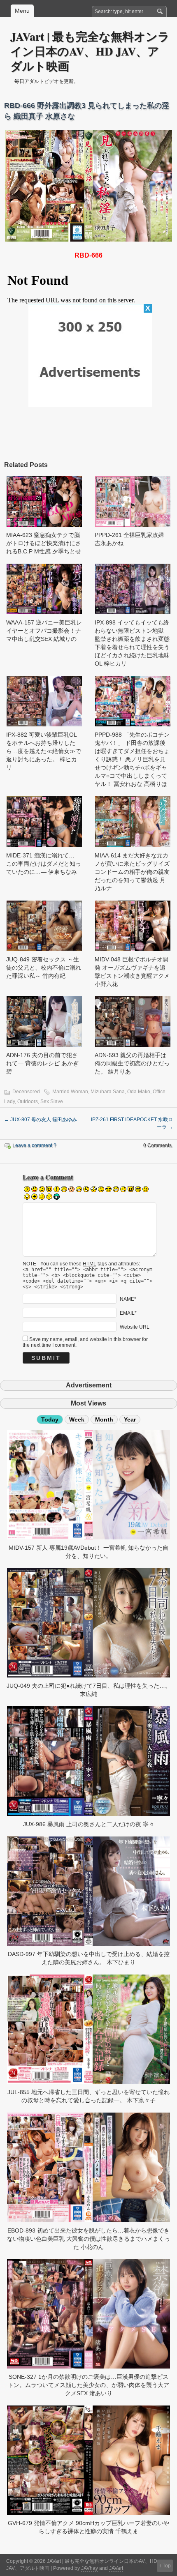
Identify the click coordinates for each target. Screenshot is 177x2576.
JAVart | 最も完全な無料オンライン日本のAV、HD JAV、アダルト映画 (90, 51)
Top (167, 2566)
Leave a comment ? (34, 1145)
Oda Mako (139, 1092)
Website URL (135, 1327)
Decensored (26, 1092)
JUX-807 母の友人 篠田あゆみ (41, 1120)
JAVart (116, 2568)
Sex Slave (52, 1101)
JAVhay (90, 2568)
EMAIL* (128, 1313)
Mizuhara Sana (108, 1092)
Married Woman (70, 1092)
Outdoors (28, 1101)
